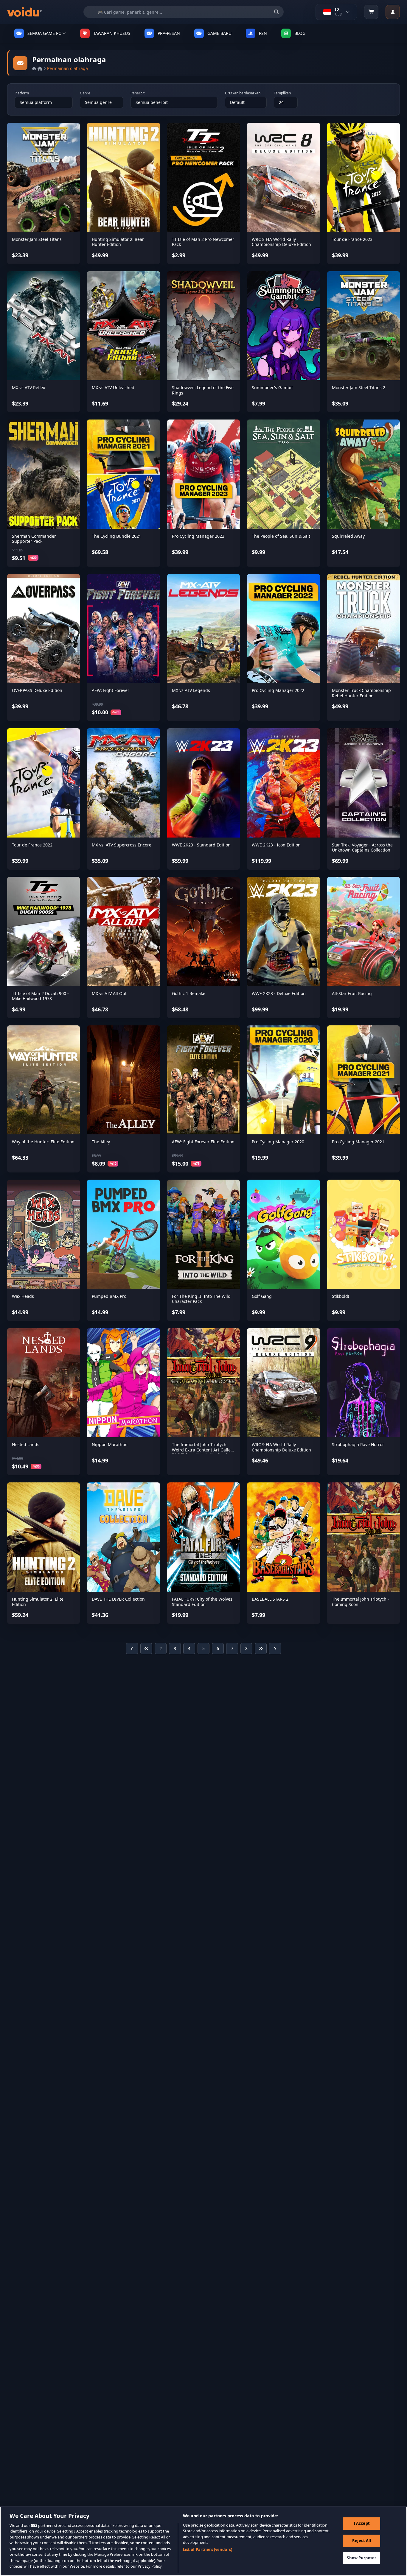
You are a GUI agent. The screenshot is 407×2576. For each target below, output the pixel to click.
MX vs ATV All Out (109, 993)
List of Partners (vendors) (208, 2550)
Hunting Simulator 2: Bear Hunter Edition (118, 242)
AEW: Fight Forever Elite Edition (203, 1142)
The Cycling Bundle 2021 (116, 536)
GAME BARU (219, 33)
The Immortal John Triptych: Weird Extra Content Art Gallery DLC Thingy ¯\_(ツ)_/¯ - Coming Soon (203, 1452)
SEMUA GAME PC (44, 33)
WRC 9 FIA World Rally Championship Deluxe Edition (281, 1447)
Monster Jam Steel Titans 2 (359, 388)
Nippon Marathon (110, 1444)
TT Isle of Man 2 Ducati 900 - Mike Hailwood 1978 (40, 996)
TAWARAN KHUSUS (112, 33)
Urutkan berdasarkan (243, 93)
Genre (85, 93)
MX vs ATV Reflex (28, 388)
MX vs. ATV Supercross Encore (122, 845)
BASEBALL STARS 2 (270, 1599)
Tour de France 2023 (352, 239)
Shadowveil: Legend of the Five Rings (203, 390)
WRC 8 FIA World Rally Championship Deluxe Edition (281, 242)
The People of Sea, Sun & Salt (281, 536)
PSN (263, 33)
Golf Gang (262, 1296)
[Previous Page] (132, 1649)
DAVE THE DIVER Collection (118, 1599)
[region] (203, 2541)
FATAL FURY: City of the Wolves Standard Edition (202, 1602)
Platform (22, 93)
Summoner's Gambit (272, 388)
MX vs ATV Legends (191, 690)
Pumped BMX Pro (109, 1296)
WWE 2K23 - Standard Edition (201, 845)
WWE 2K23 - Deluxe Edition (279, 993)
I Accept (362, 2523)
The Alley (101, 1142)
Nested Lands (26, 1444)
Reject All (362, 2541)
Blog (300, 33)
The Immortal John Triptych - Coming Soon (361, 1602)
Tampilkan (282, 93)
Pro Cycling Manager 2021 (358, 1142)
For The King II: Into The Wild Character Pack (201, 1299)
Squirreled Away (348, 536)
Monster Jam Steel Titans (37, 239)
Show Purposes (362, 2558)
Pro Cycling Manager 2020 (278, 1142)
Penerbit (138, 93)
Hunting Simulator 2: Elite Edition (38, 1602)
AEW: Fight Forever (111, 690)
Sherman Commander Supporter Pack (34, 539)
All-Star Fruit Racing (352, 993)
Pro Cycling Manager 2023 (198, 536)
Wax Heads (23, 1296)
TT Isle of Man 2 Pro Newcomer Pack (203, 242)
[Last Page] (261, 1649)
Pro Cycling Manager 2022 (278, 690)
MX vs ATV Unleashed (113, 388)
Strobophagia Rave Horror (358, 1444)
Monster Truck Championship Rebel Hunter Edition (361, 693)
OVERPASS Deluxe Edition (37, 690)
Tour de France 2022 (32, 845)
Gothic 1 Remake (189, 993)
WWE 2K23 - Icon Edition (276, 845)
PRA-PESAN (169, 33)
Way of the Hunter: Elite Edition (43, 1142)
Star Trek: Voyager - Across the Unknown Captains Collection (362, 848)
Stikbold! (341, 1296)
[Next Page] (275, 1649)
